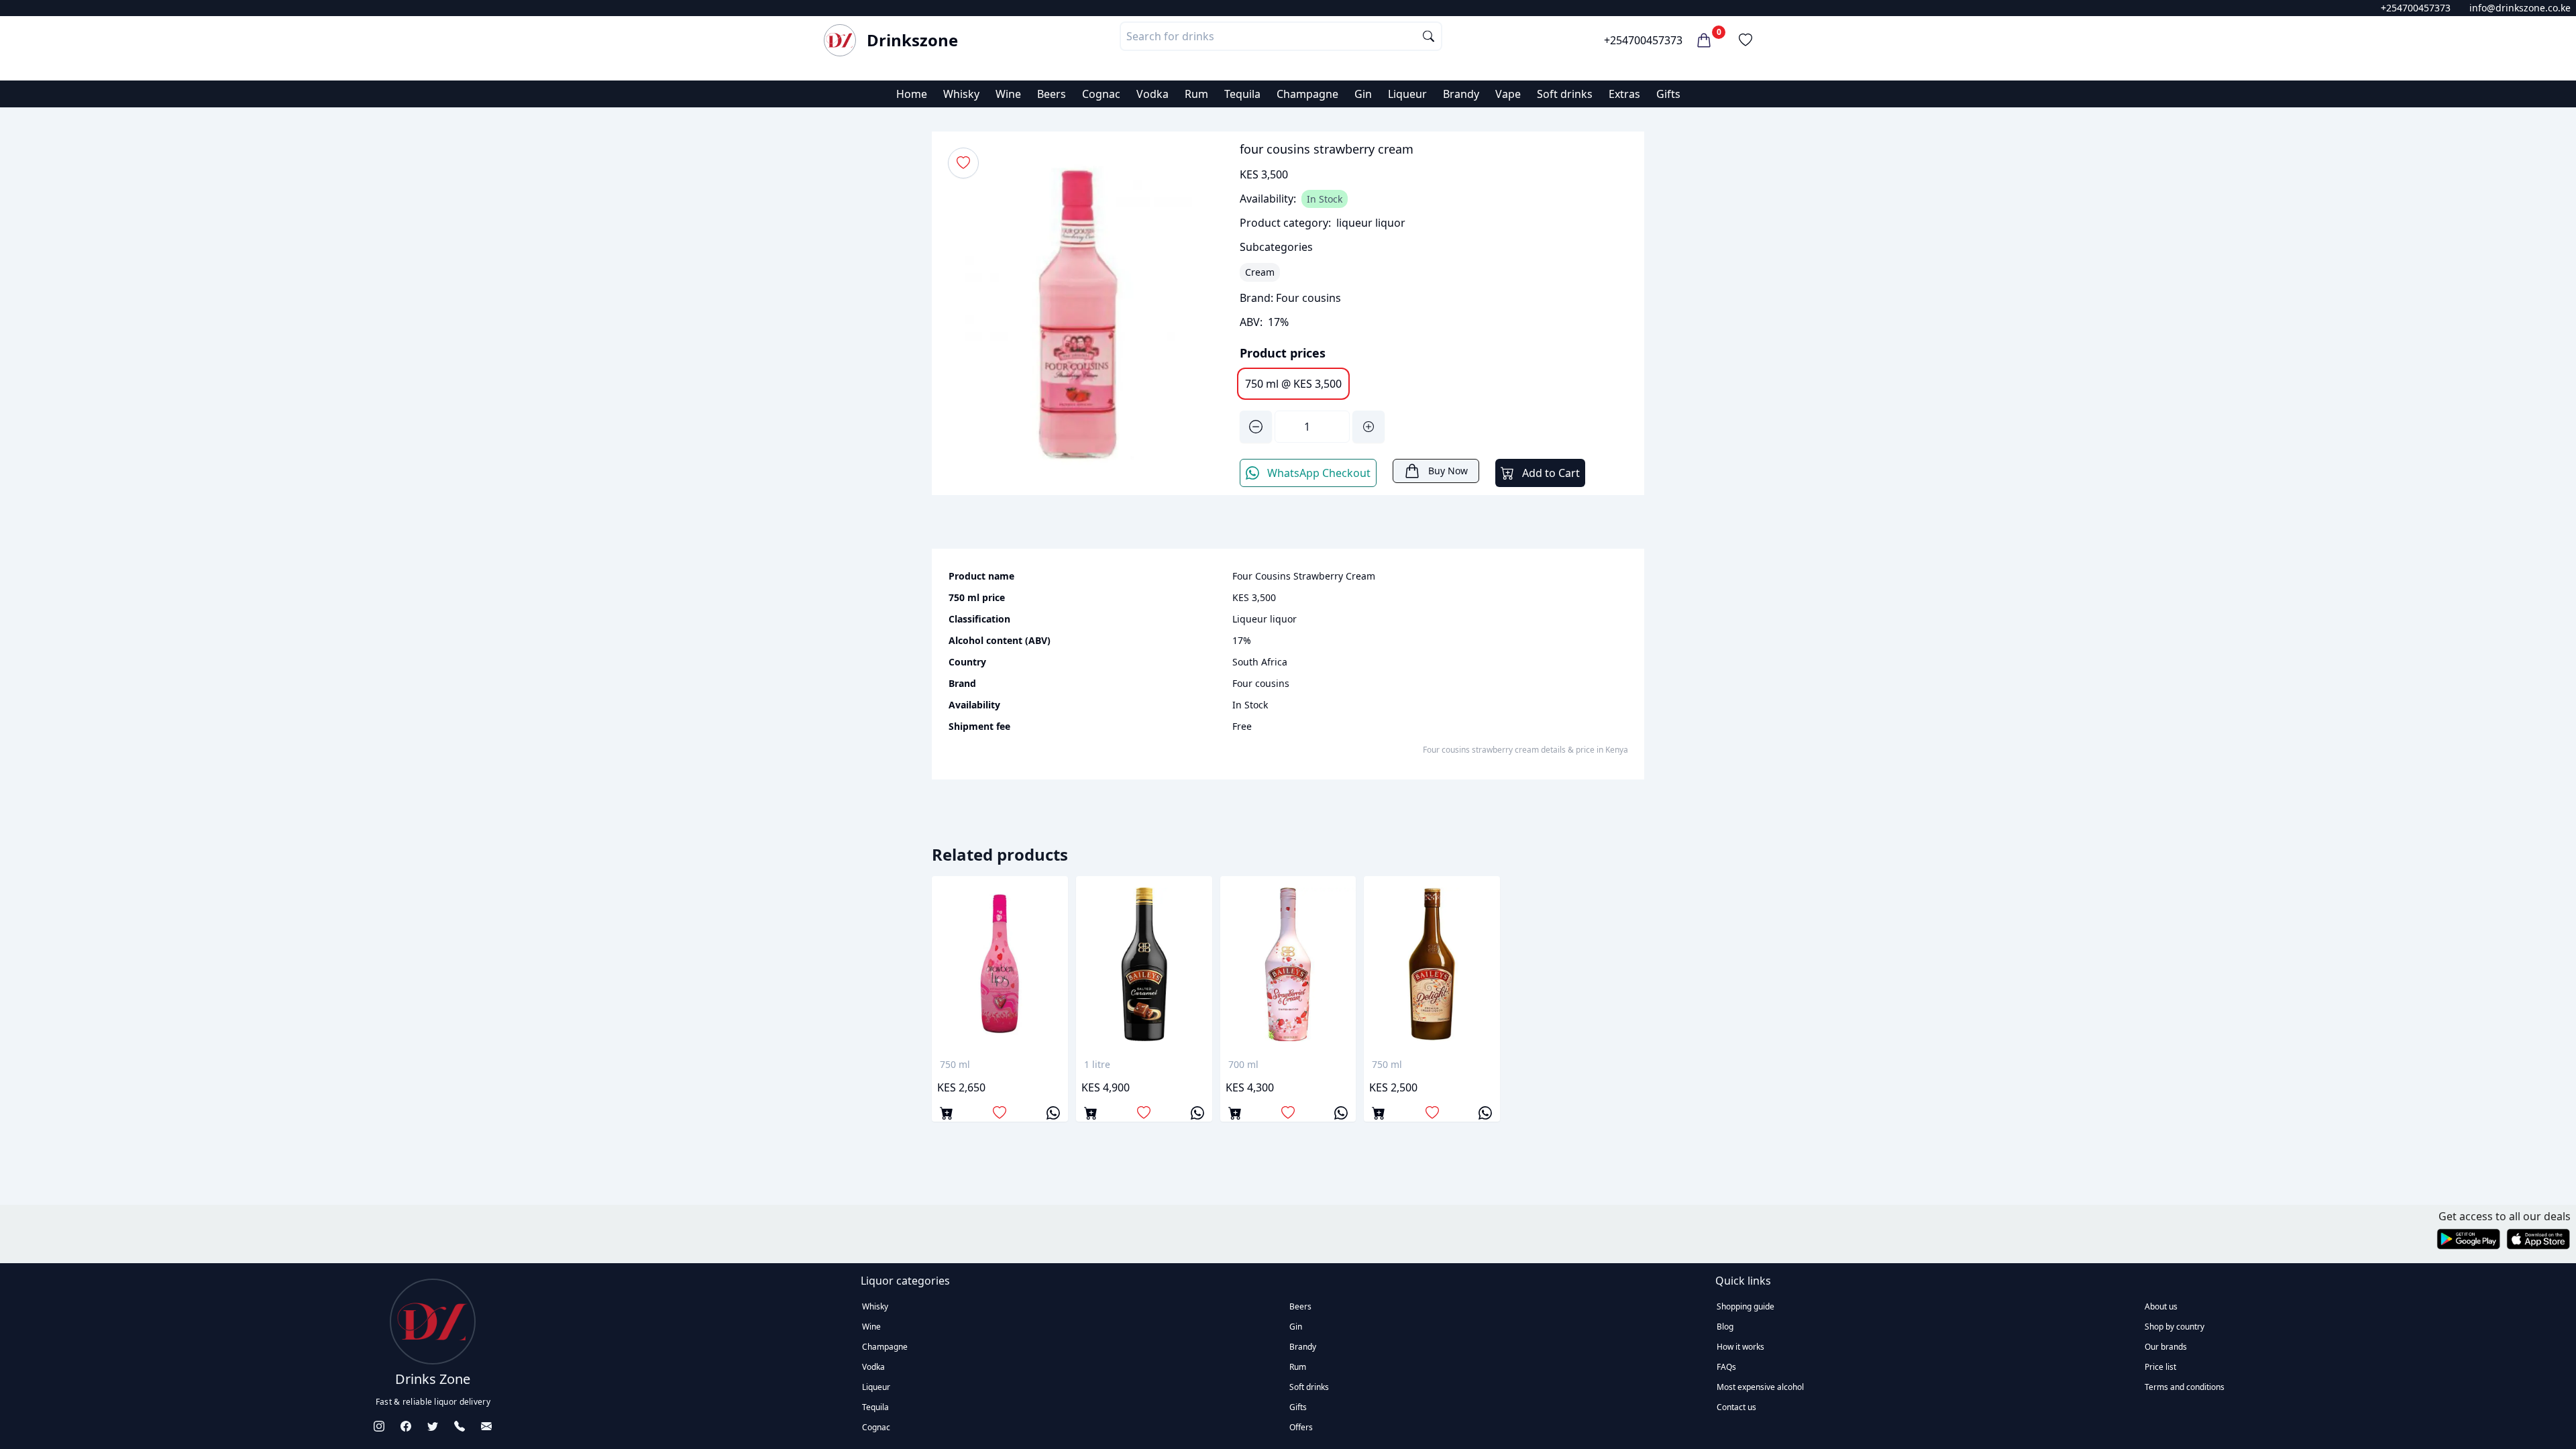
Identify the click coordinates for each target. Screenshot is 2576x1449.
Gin (1363, 94)
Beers (1052, 94)
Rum (1196, 94)
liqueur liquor (1371, 223)
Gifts (1668, 94)
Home (912, 94)
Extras (1624, 94)
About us (2161, 1306)
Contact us (1736, 1407)
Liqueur (1407, 94)
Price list (2160, 1367)
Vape (1508, 94)
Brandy (1461, 94)
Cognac (1101, 94)
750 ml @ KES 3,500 (1293, 384)
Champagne (1307, 94)
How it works (1740, 1347)
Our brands (2166, 1347)
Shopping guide (1746, 1306)
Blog (1725, 1327)
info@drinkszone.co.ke (2520, 8)
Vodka (1152, 94)
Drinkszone (912, 40)
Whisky (961, 94)
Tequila (1242, 94)
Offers (1301, 1427)
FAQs (1726, 1367)
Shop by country (2175, 1327)
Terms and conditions (2185, 1387)
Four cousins (1308, 298)
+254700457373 (2416, 8)
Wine (1008, 94)
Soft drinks (1565, 94)
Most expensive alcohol (1760, 1387)
